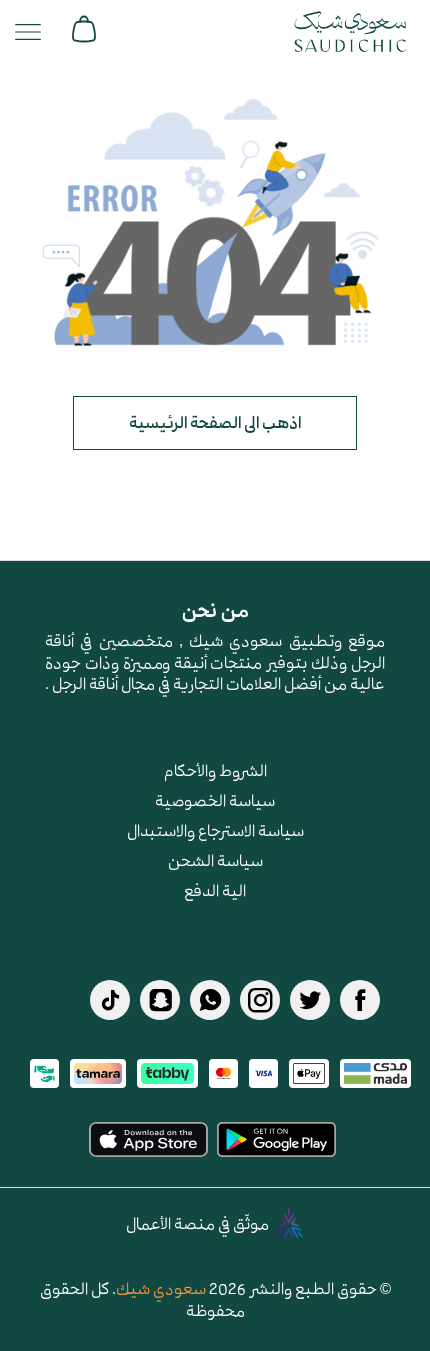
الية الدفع (215, 890)
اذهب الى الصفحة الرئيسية (215, 422)
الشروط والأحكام (215, 770)
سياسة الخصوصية (215, 800)
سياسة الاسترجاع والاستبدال (215, 830)
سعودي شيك (161, 1288)
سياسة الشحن (215, 860)
